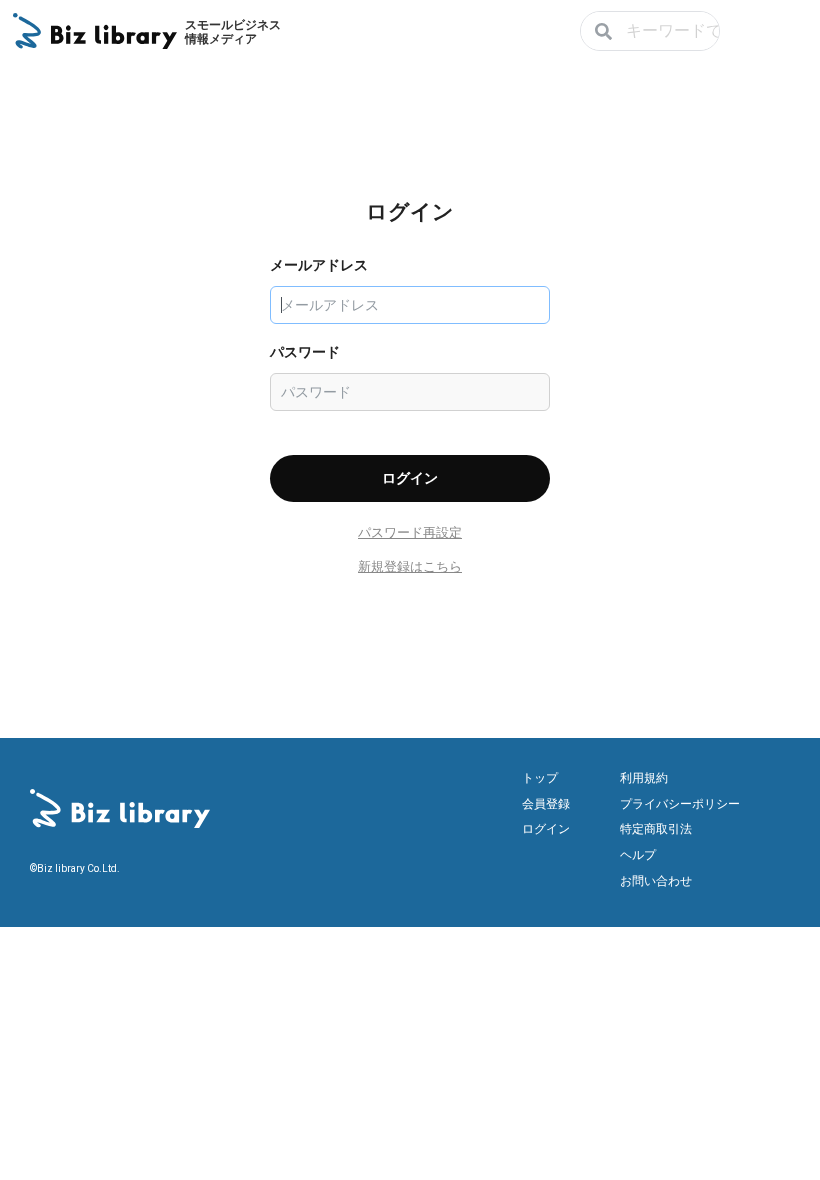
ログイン (546, 829)
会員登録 (546, 804)
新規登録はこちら (410, 566)
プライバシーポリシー (680, 804)
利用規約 (644, 778)
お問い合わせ (656, 881)
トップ (540, 778)
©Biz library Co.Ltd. (75, 868)
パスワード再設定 (410, 532)
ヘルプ (638, 855)
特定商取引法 (656, 829)
